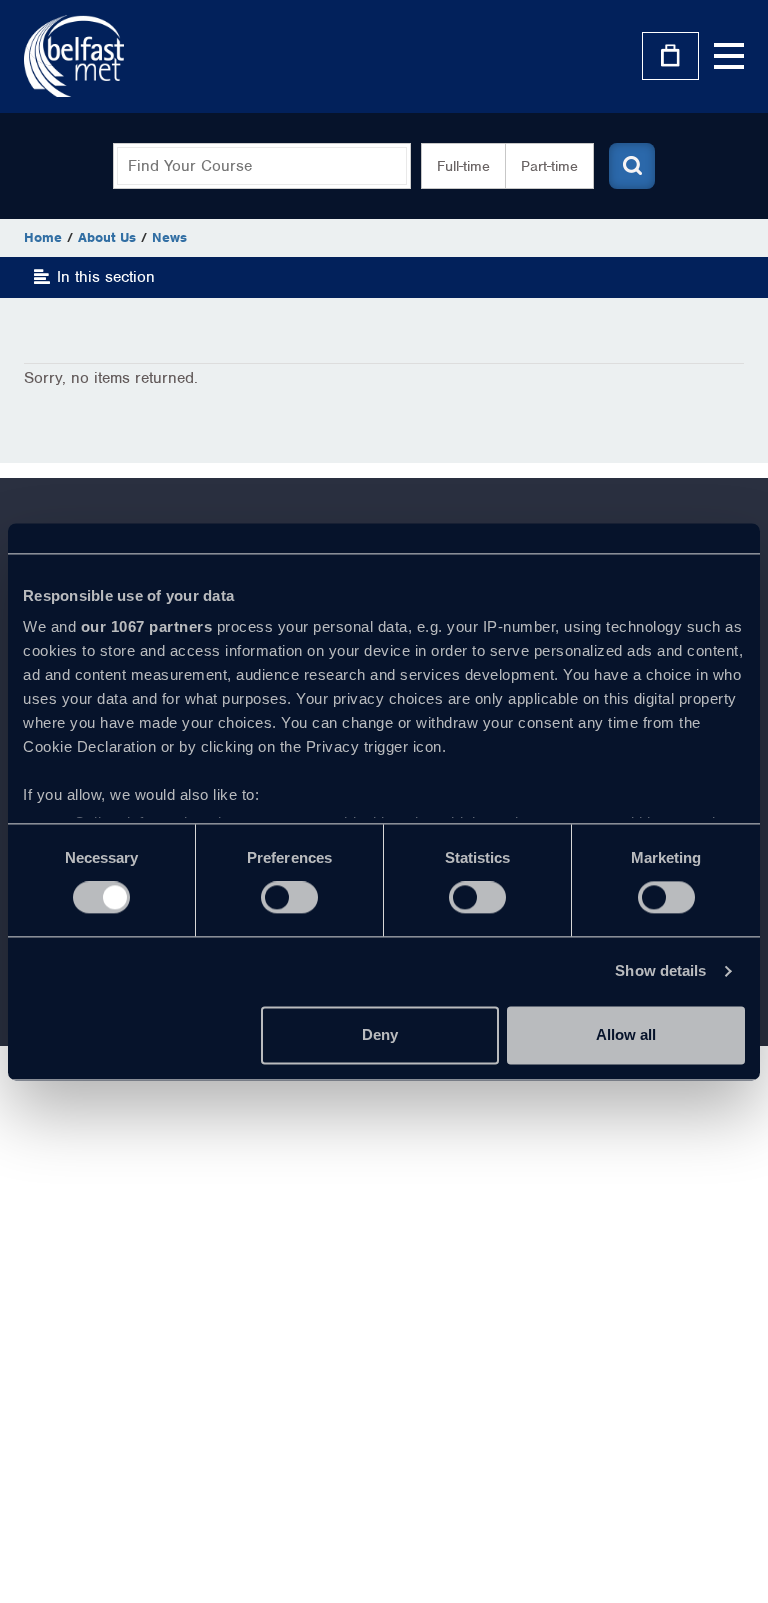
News (169, 237)
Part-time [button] (549, 166)
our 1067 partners (147, 626)
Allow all (626, 1034)
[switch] (289, 898)
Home (43, 237)
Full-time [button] (463, 166)
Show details (660, 971)
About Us (107, 237)
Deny (380, 1034)
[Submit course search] (632, 166)
